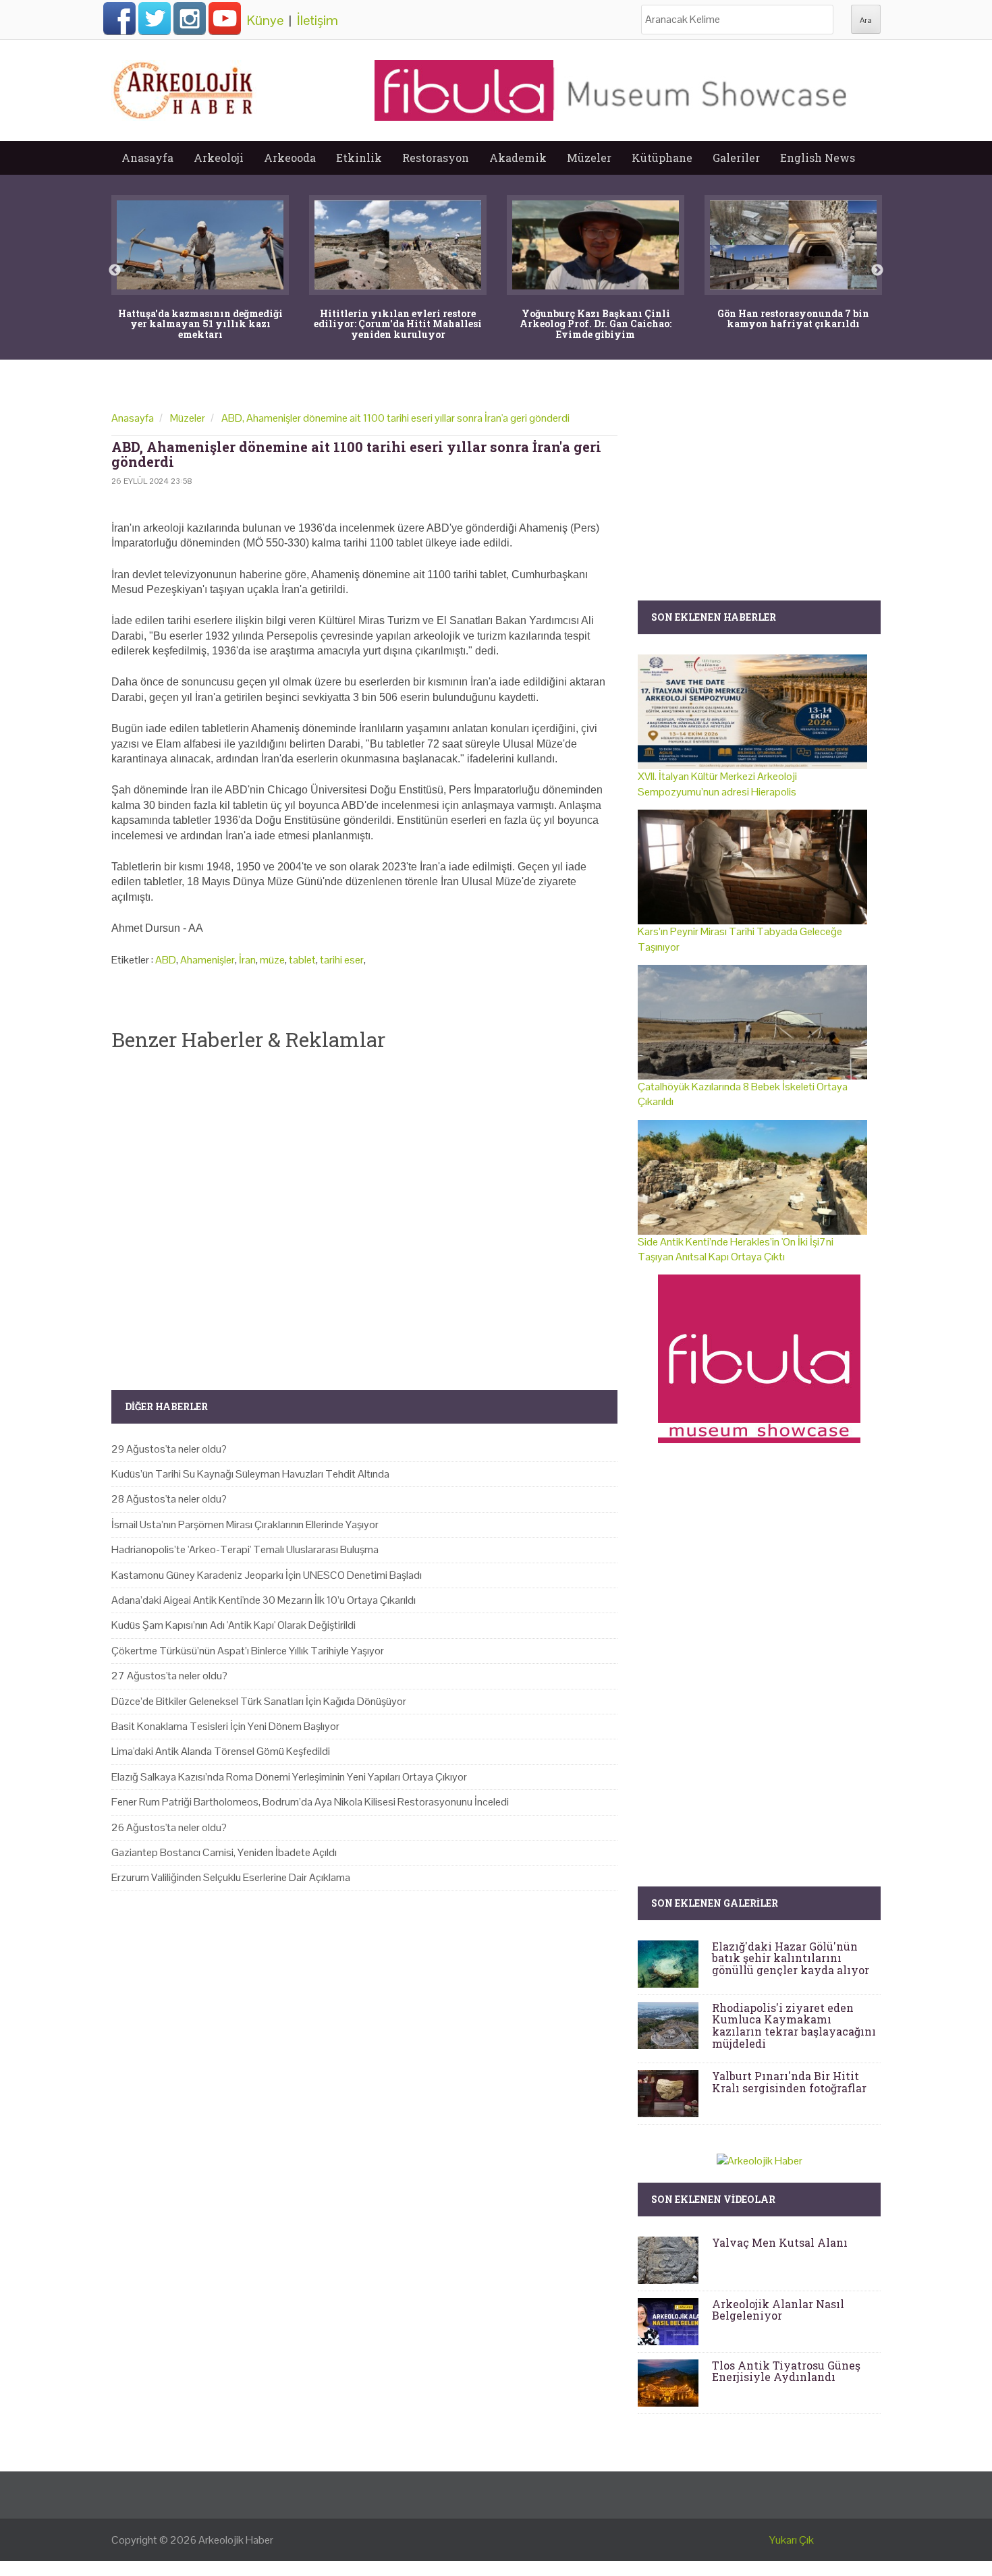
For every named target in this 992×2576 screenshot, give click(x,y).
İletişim (318, 20)
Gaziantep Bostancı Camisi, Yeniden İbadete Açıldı (224, 1852)
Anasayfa (147, 158)
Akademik (518, 158)
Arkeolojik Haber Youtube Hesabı (225, 18)
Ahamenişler (208, 960)
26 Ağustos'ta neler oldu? (169, 1827)
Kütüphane (662, 158)
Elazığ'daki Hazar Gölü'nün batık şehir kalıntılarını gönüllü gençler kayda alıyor (791, 1958)
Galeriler (736, 158)
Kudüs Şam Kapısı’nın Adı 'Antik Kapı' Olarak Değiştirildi (233, 1625)
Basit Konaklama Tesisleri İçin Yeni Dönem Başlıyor (225, 1726)
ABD (166, 960)
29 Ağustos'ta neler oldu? (169, 1449)
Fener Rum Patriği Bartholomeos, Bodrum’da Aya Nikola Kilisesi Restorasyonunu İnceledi (310, 1802)
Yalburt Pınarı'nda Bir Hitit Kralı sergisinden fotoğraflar (789, 2082)
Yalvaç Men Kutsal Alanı (780, 2242)
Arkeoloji (219, 158)
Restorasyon (436, 158)
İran (247, 960)
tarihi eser (342, 960)
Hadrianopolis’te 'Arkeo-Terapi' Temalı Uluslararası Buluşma (245, 1549)
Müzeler (589, 158)
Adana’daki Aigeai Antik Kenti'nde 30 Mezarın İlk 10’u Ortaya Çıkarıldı (264, 1600)
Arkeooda (290, 158)
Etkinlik (359, 158)
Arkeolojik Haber (236, 2540)
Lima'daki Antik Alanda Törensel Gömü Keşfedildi (221, 1751)
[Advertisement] (364, 1209)
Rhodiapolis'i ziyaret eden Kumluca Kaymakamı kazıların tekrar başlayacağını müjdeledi (794, 2025)
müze (272, 960)
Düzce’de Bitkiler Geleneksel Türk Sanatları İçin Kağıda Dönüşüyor (259, 1701)
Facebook (119, 18)
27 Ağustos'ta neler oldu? (169, 1676)
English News (818, 158)
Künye (265, 20)
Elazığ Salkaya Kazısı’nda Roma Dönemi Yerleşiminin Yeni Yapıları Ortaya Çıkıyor (289, 1777)
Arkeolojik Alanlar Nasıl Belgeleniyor (778, 2310)
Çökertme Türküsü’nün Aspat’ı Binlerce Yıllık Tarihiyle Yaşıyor (248, 1651)
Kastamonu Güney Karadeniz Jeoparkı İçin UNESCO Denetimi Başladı (267, 1575)
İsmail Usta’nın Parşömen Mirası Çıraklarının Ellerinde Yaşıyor (245, 1524)
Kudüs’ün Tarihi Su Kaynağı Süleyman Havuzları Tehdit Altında (250, 1474)
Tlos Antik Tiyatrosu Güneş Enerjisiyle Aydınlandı (786, 2371)
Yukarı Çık (792, 2540)
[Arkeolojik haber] (184, 87)
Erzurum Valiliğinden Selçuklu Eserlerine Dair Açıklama (231, 1877)
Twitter (155, 18)
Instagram (190, 18)
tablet (302, 960)
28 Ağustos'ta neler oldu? (169, 1499)
